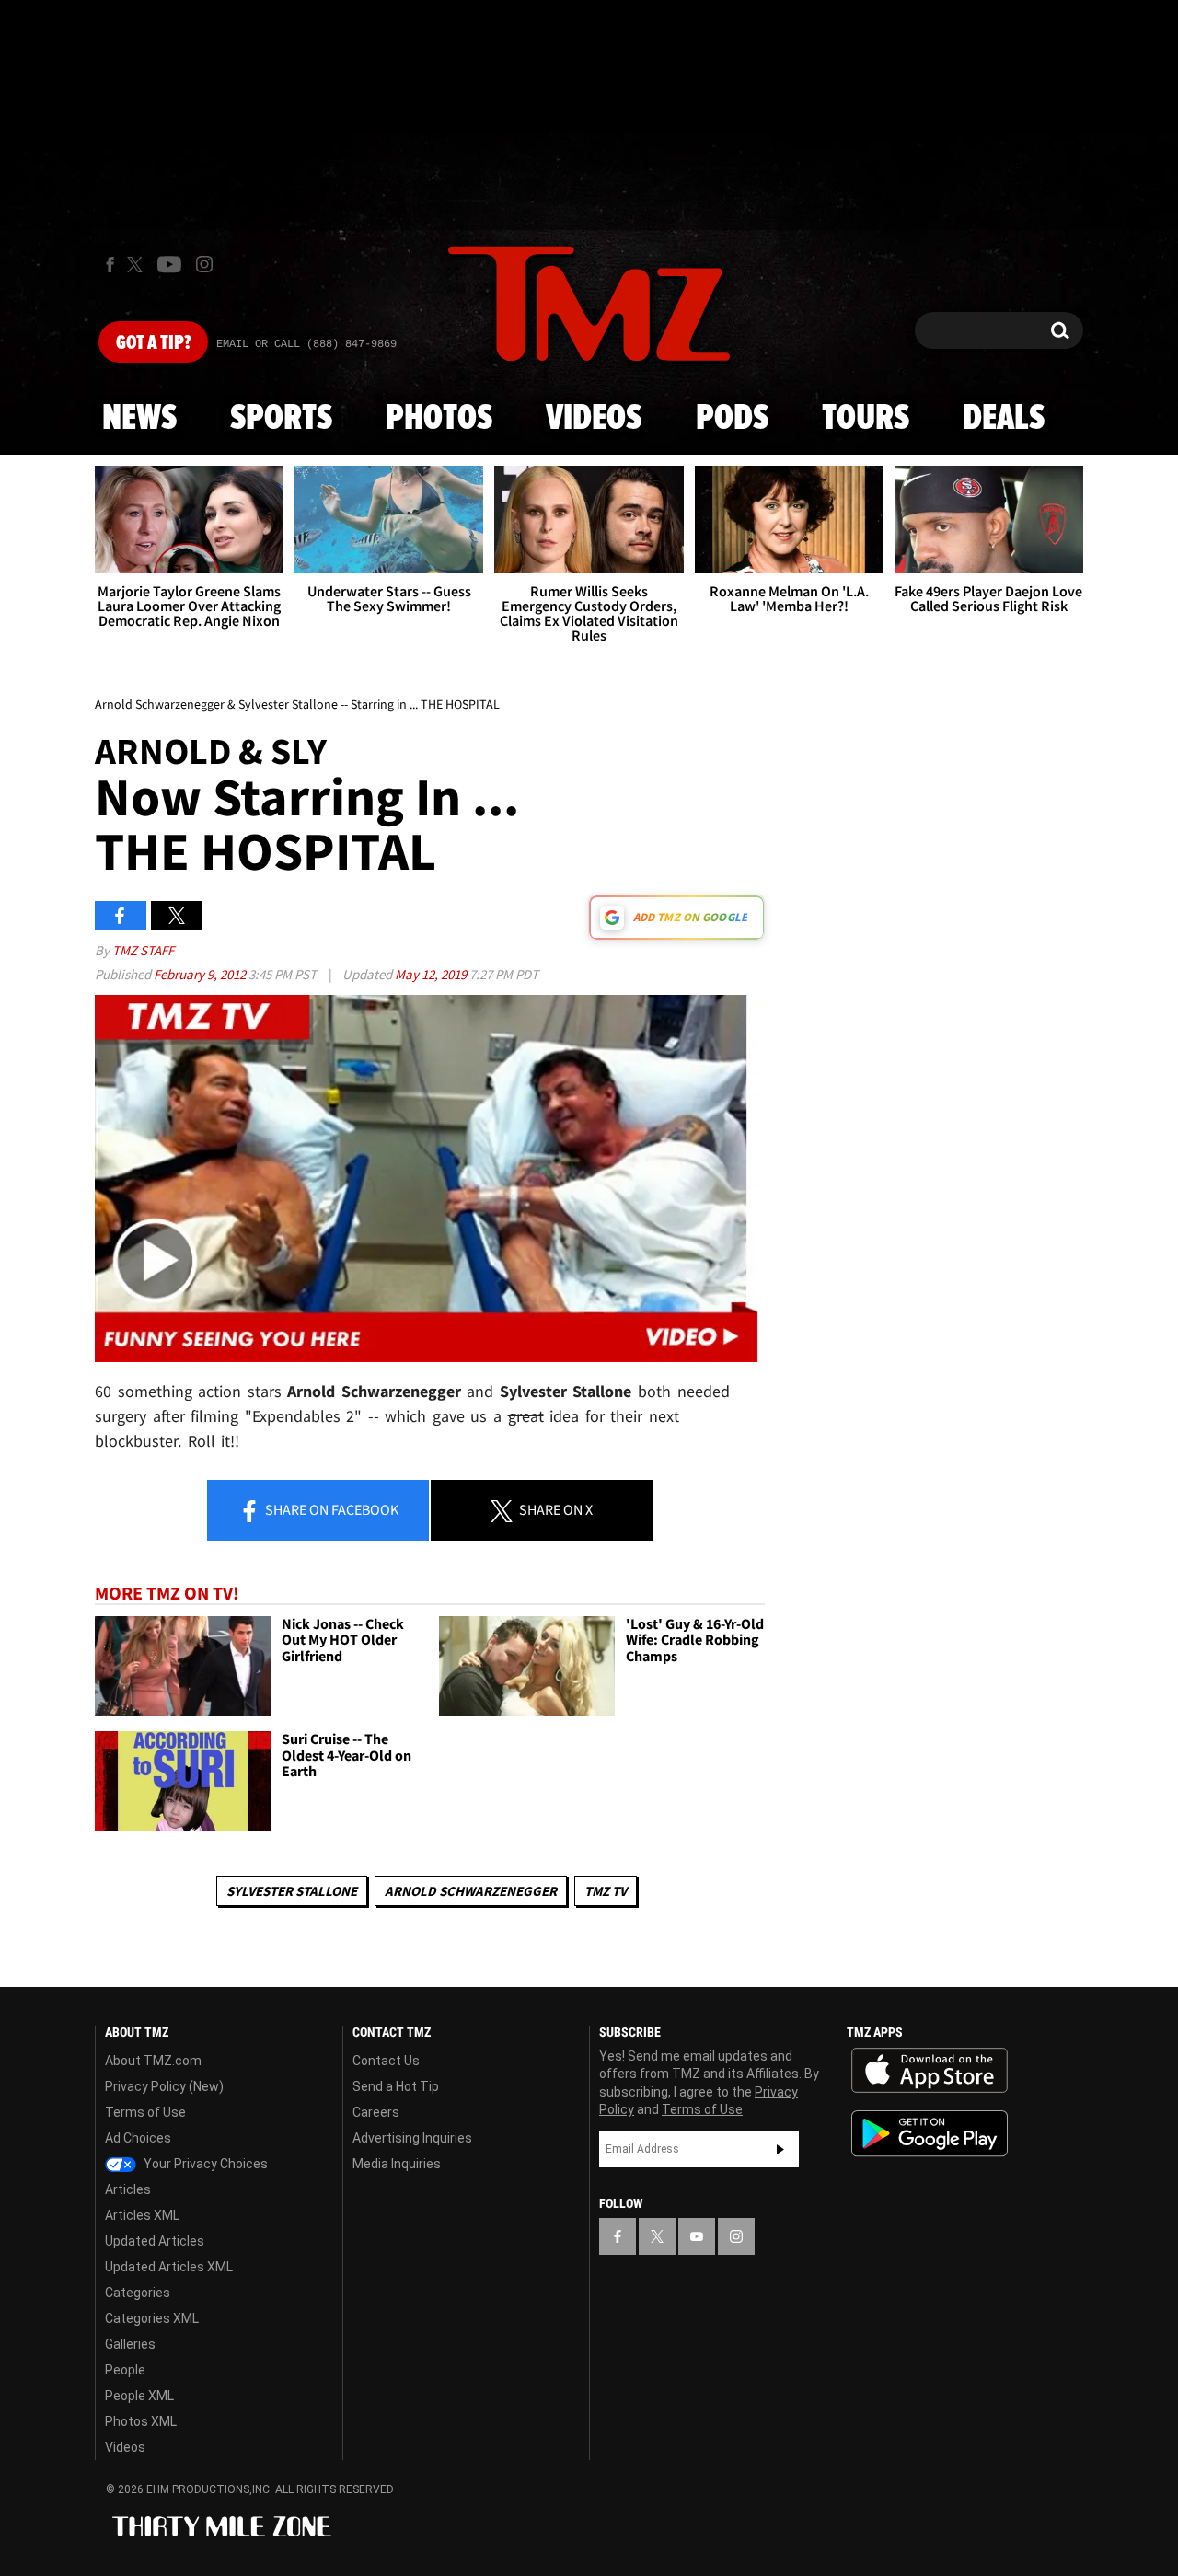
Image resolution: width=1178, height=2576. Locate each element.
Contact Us (386, 2061)
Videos (594, 419)
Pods (732, 419)
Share (330, 1509)
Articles (128, 2189)
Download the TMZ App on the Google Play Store (930, 2134)
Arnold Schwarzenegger (471, 1891)
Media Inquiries (397, 2164)
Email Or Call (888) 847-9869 (306, 344)
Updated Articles (155, 2241)
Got (153, 343)
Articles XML (142, 2215)
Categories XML (152, 2318)
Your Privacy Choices (204, 2164)
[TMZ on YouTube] (697, 2236)
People (125, 2370)
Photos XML (141, 2421)
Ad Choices (138, 2138)
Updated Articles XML (169, 2267)
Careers (376, 2112)
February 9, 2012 (201, 974)
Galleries (130, 2344)
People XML (139, 2396)
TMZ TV (606, 1891)
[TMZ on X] (138, 265)
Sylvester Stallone (292, 1891)
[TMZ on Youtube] (169, 264)
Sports (281, 419)
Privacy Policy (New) (164, 2086)
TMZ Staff (143, 950)
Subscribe (780, 2149)
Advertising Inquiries (412, 2138)
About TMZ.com (153, 2061)
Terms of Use (145, 2112)
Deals (1004, 419)
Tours (866, 419)
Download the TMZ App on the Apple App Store (930, 2071)
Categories (138, 2293)
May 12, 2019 (432, 974)
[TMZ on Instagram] (204, 264)
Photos (439, 419)
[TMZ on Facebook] (110, 265)
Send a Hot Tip (396, 2086)
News (139, 419)
